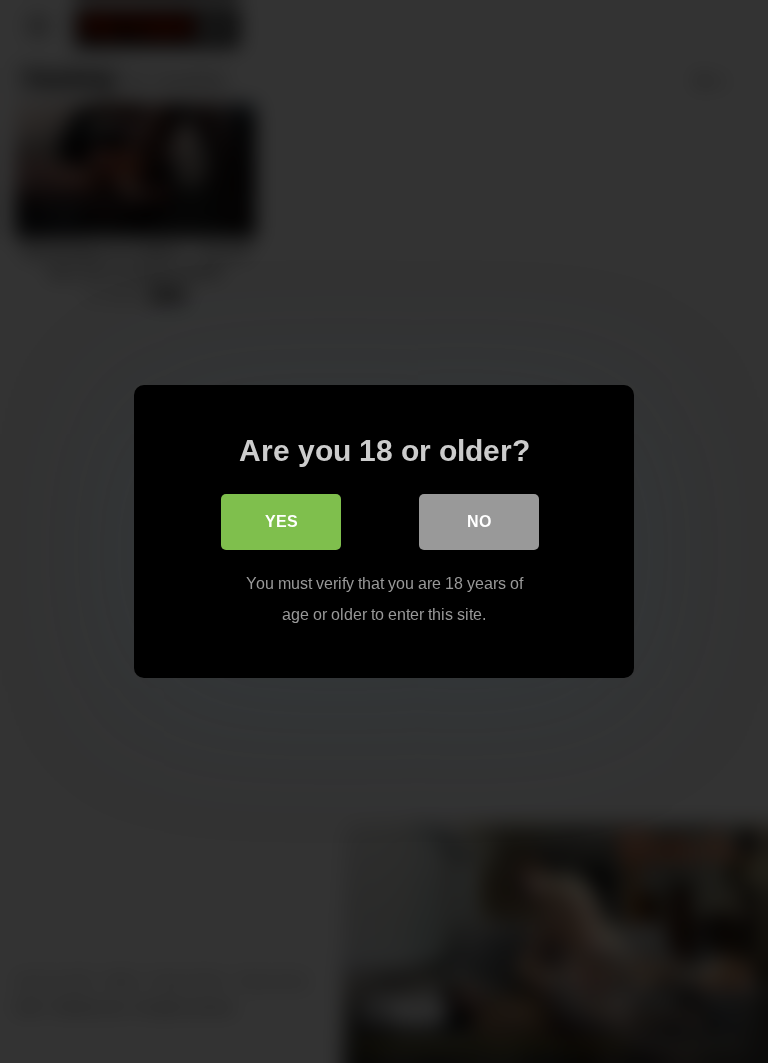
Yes (281, 521)
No (479, 521)
